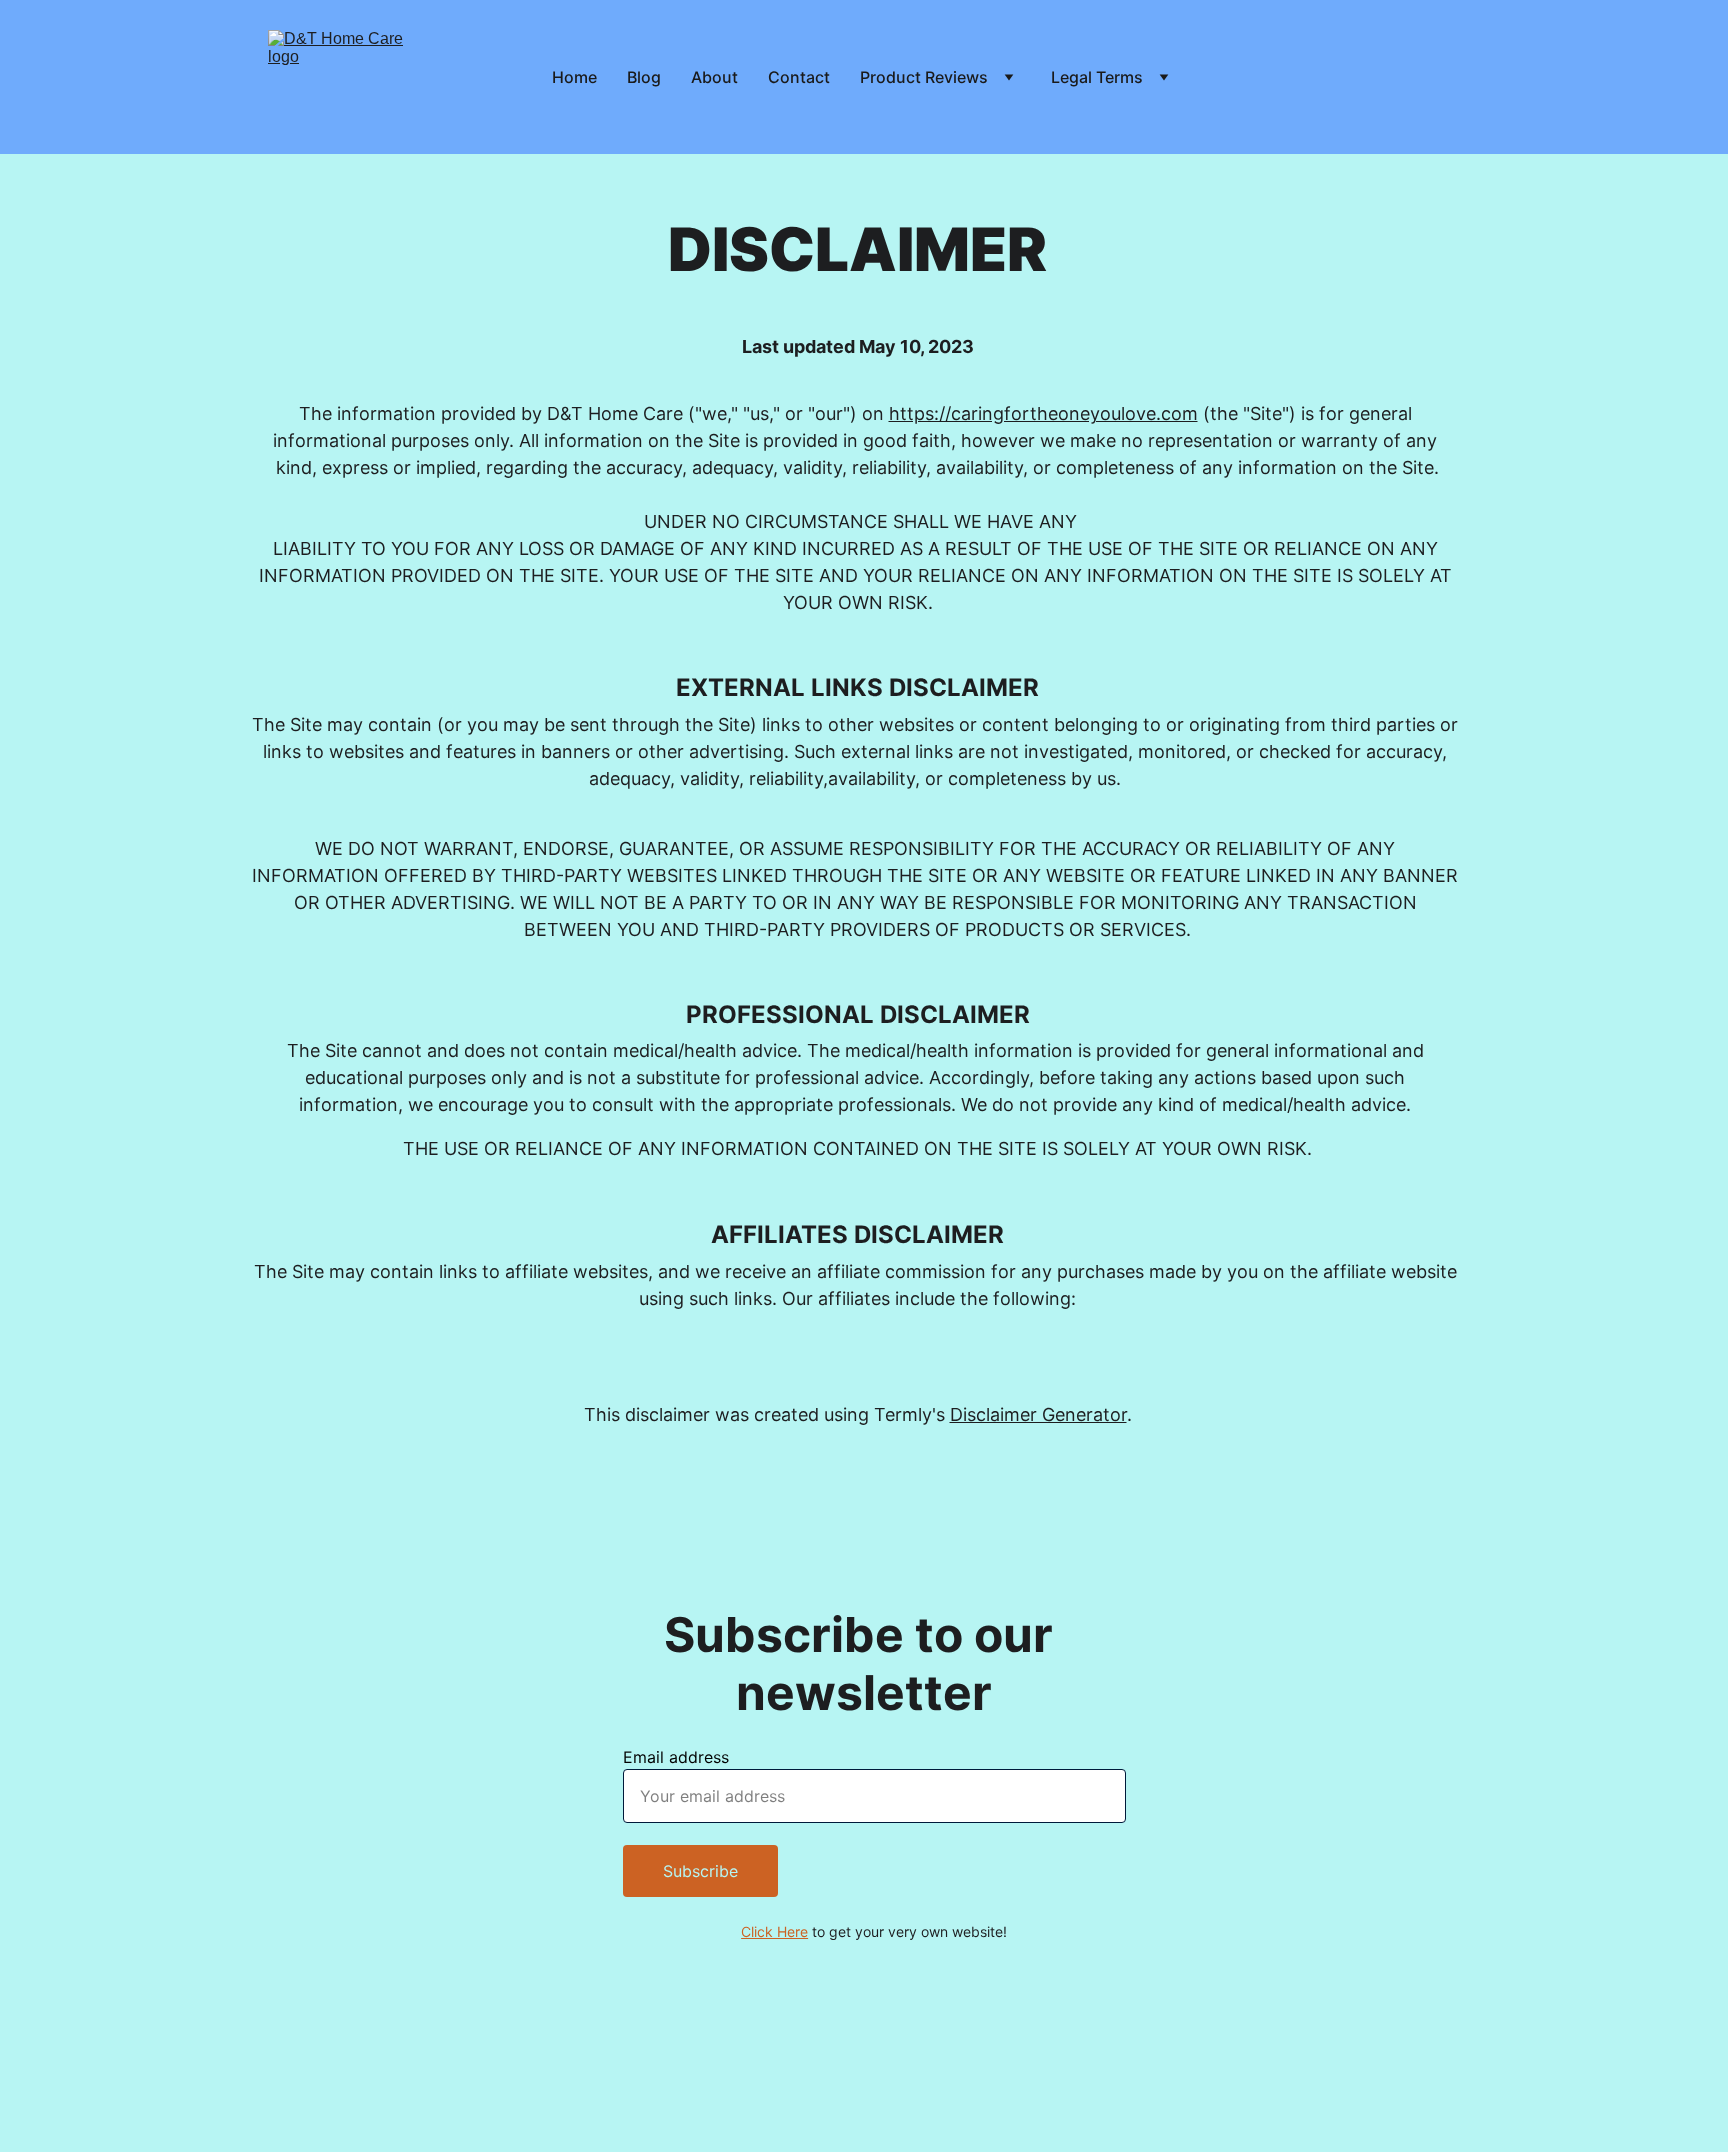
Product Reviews (924, 77)
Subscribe (700, 1871)
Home (574, 77)
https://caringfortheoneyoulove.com (1043, 413)
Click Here (774, 1931)
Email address (676, 1757)
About (714, 77)
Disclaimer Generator (1038, 1414)
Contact (799, 77)
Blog (644, 77)
